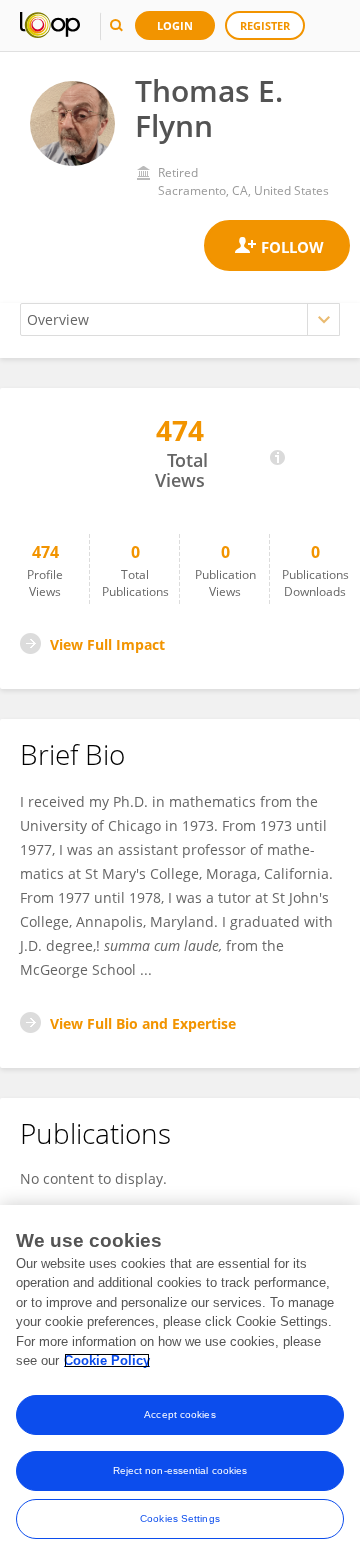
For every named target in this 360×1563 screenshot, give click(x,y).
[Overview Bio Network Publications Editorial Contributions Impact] (180, 319)
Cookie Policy (107, 1360)
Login (175, 25)
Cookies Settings (180, 1518)
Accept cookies (179, 1414)
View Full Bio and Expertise (143, 1023)
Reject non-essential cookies (180, 1470)
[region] (180, 1384)
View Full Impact (107, 644)
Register (265, 25)
